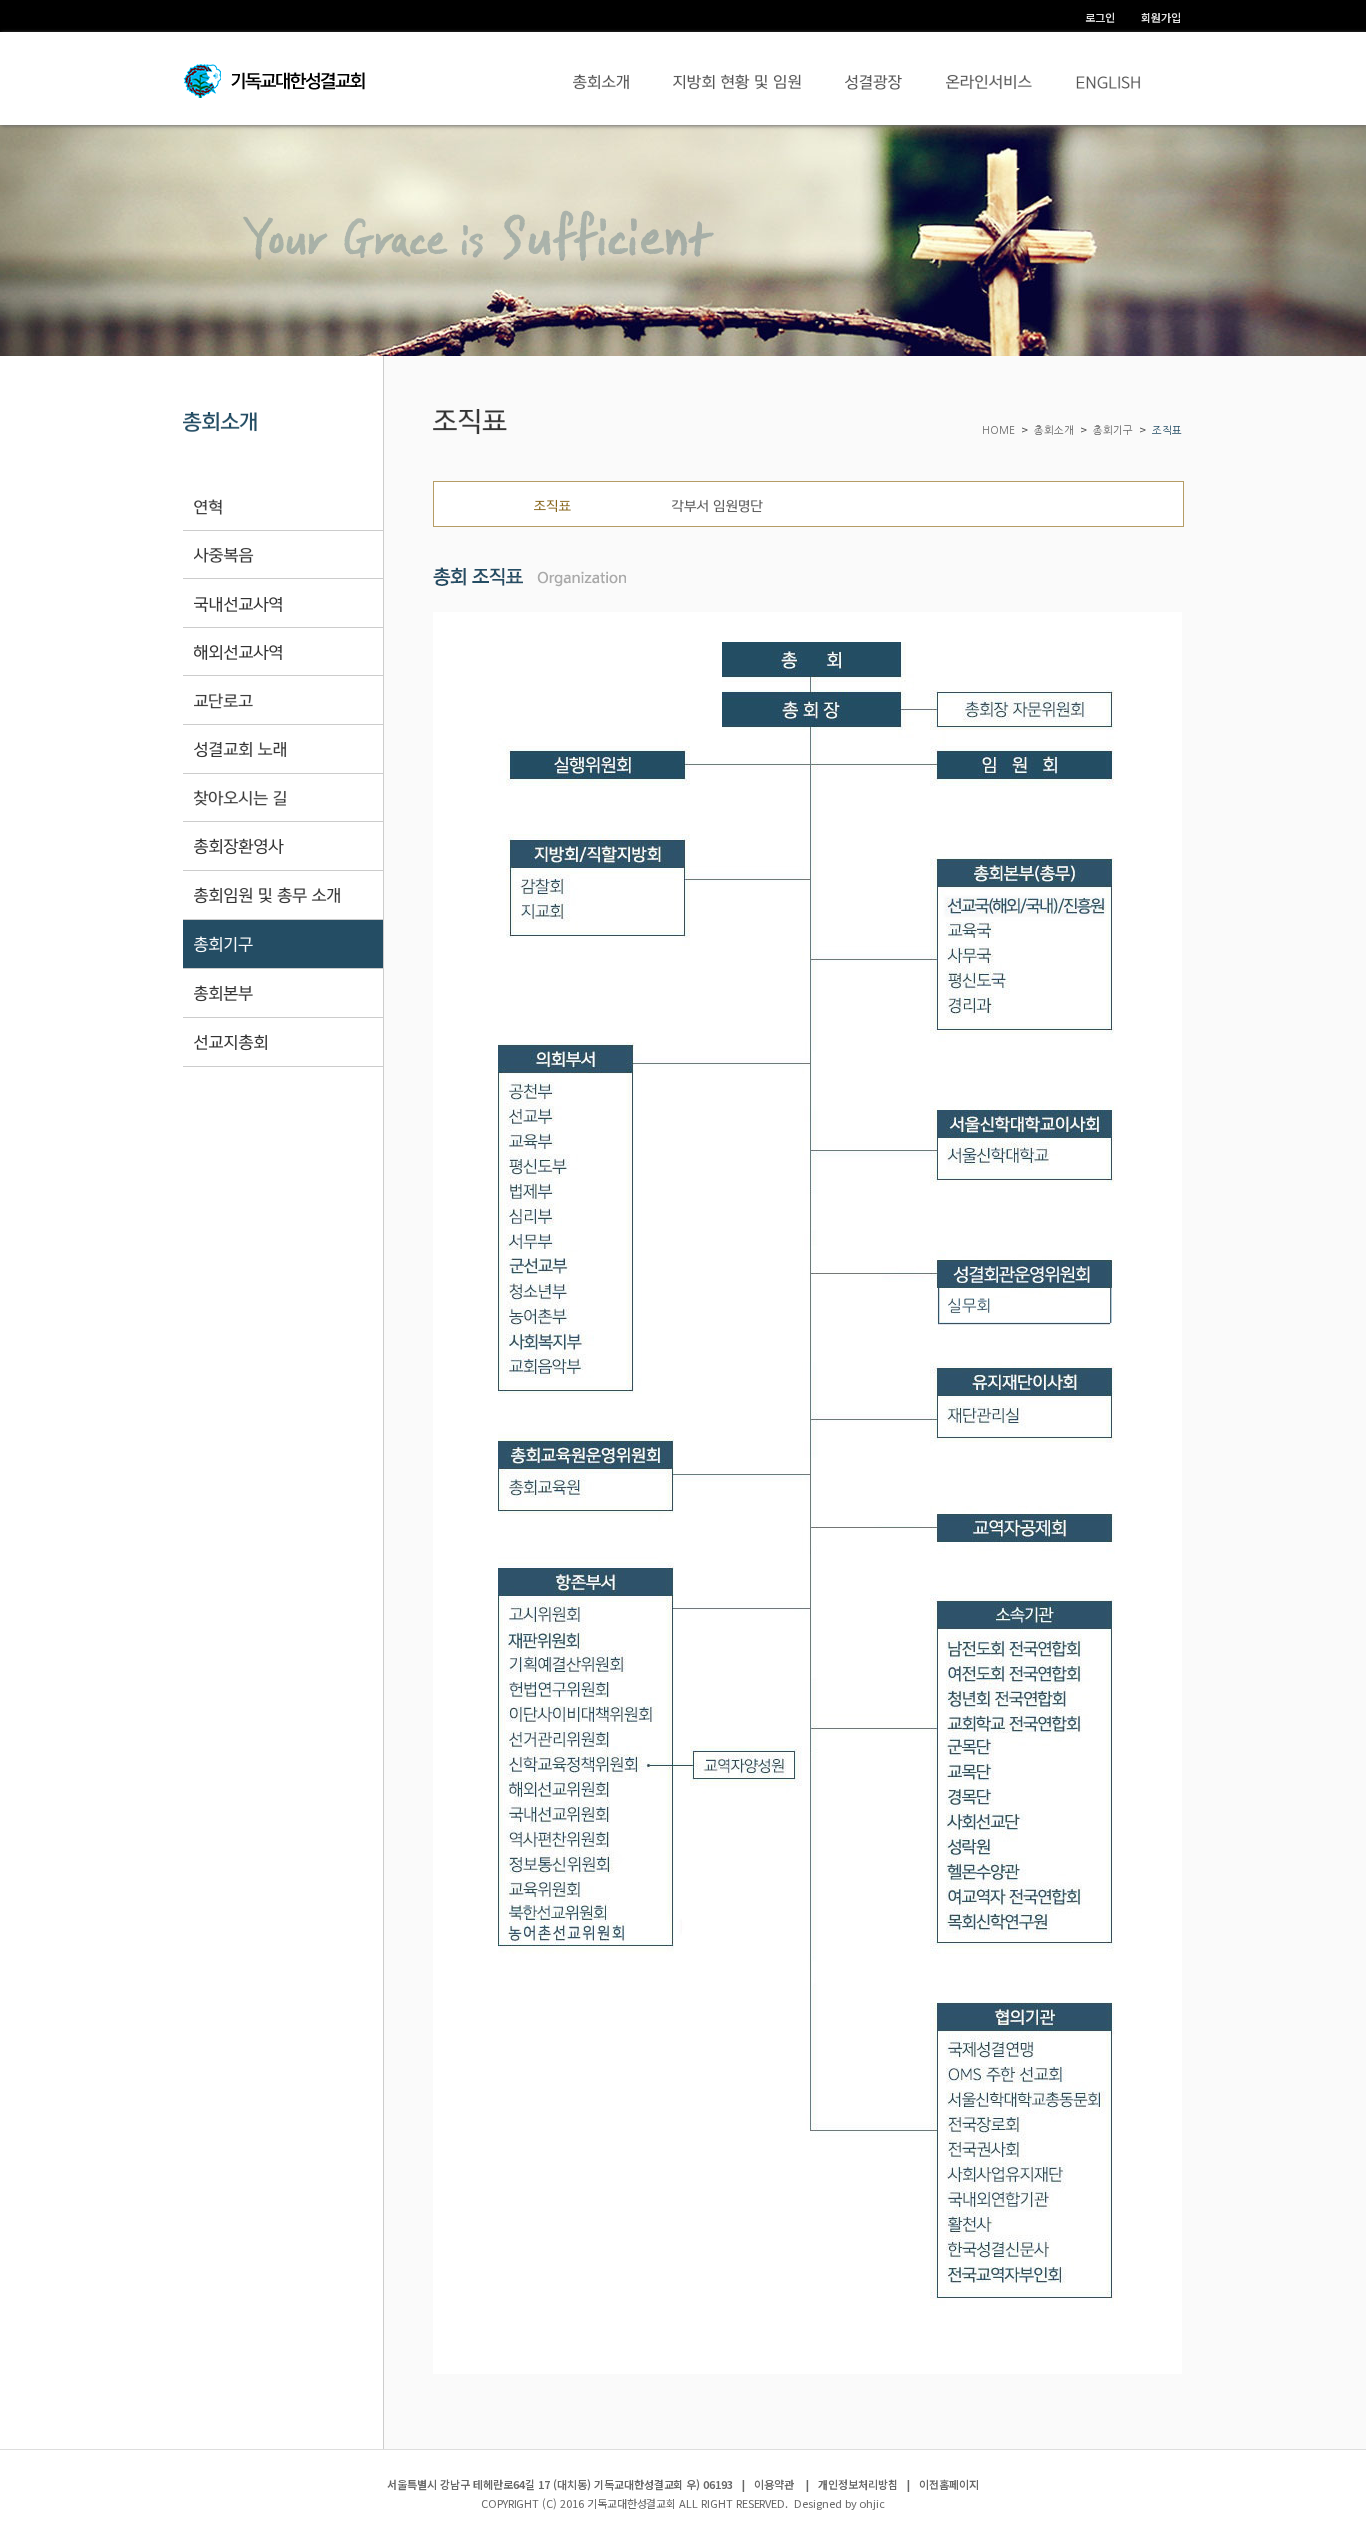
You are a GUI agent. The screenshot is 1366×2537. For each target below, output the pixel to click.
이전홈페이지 (949, 2484)
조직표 (1167, 430)
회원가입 (1161, 17)
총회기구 (1113, 430)
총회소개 (1054, 430)
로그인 (1100, 17)
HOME (1000, 430)
